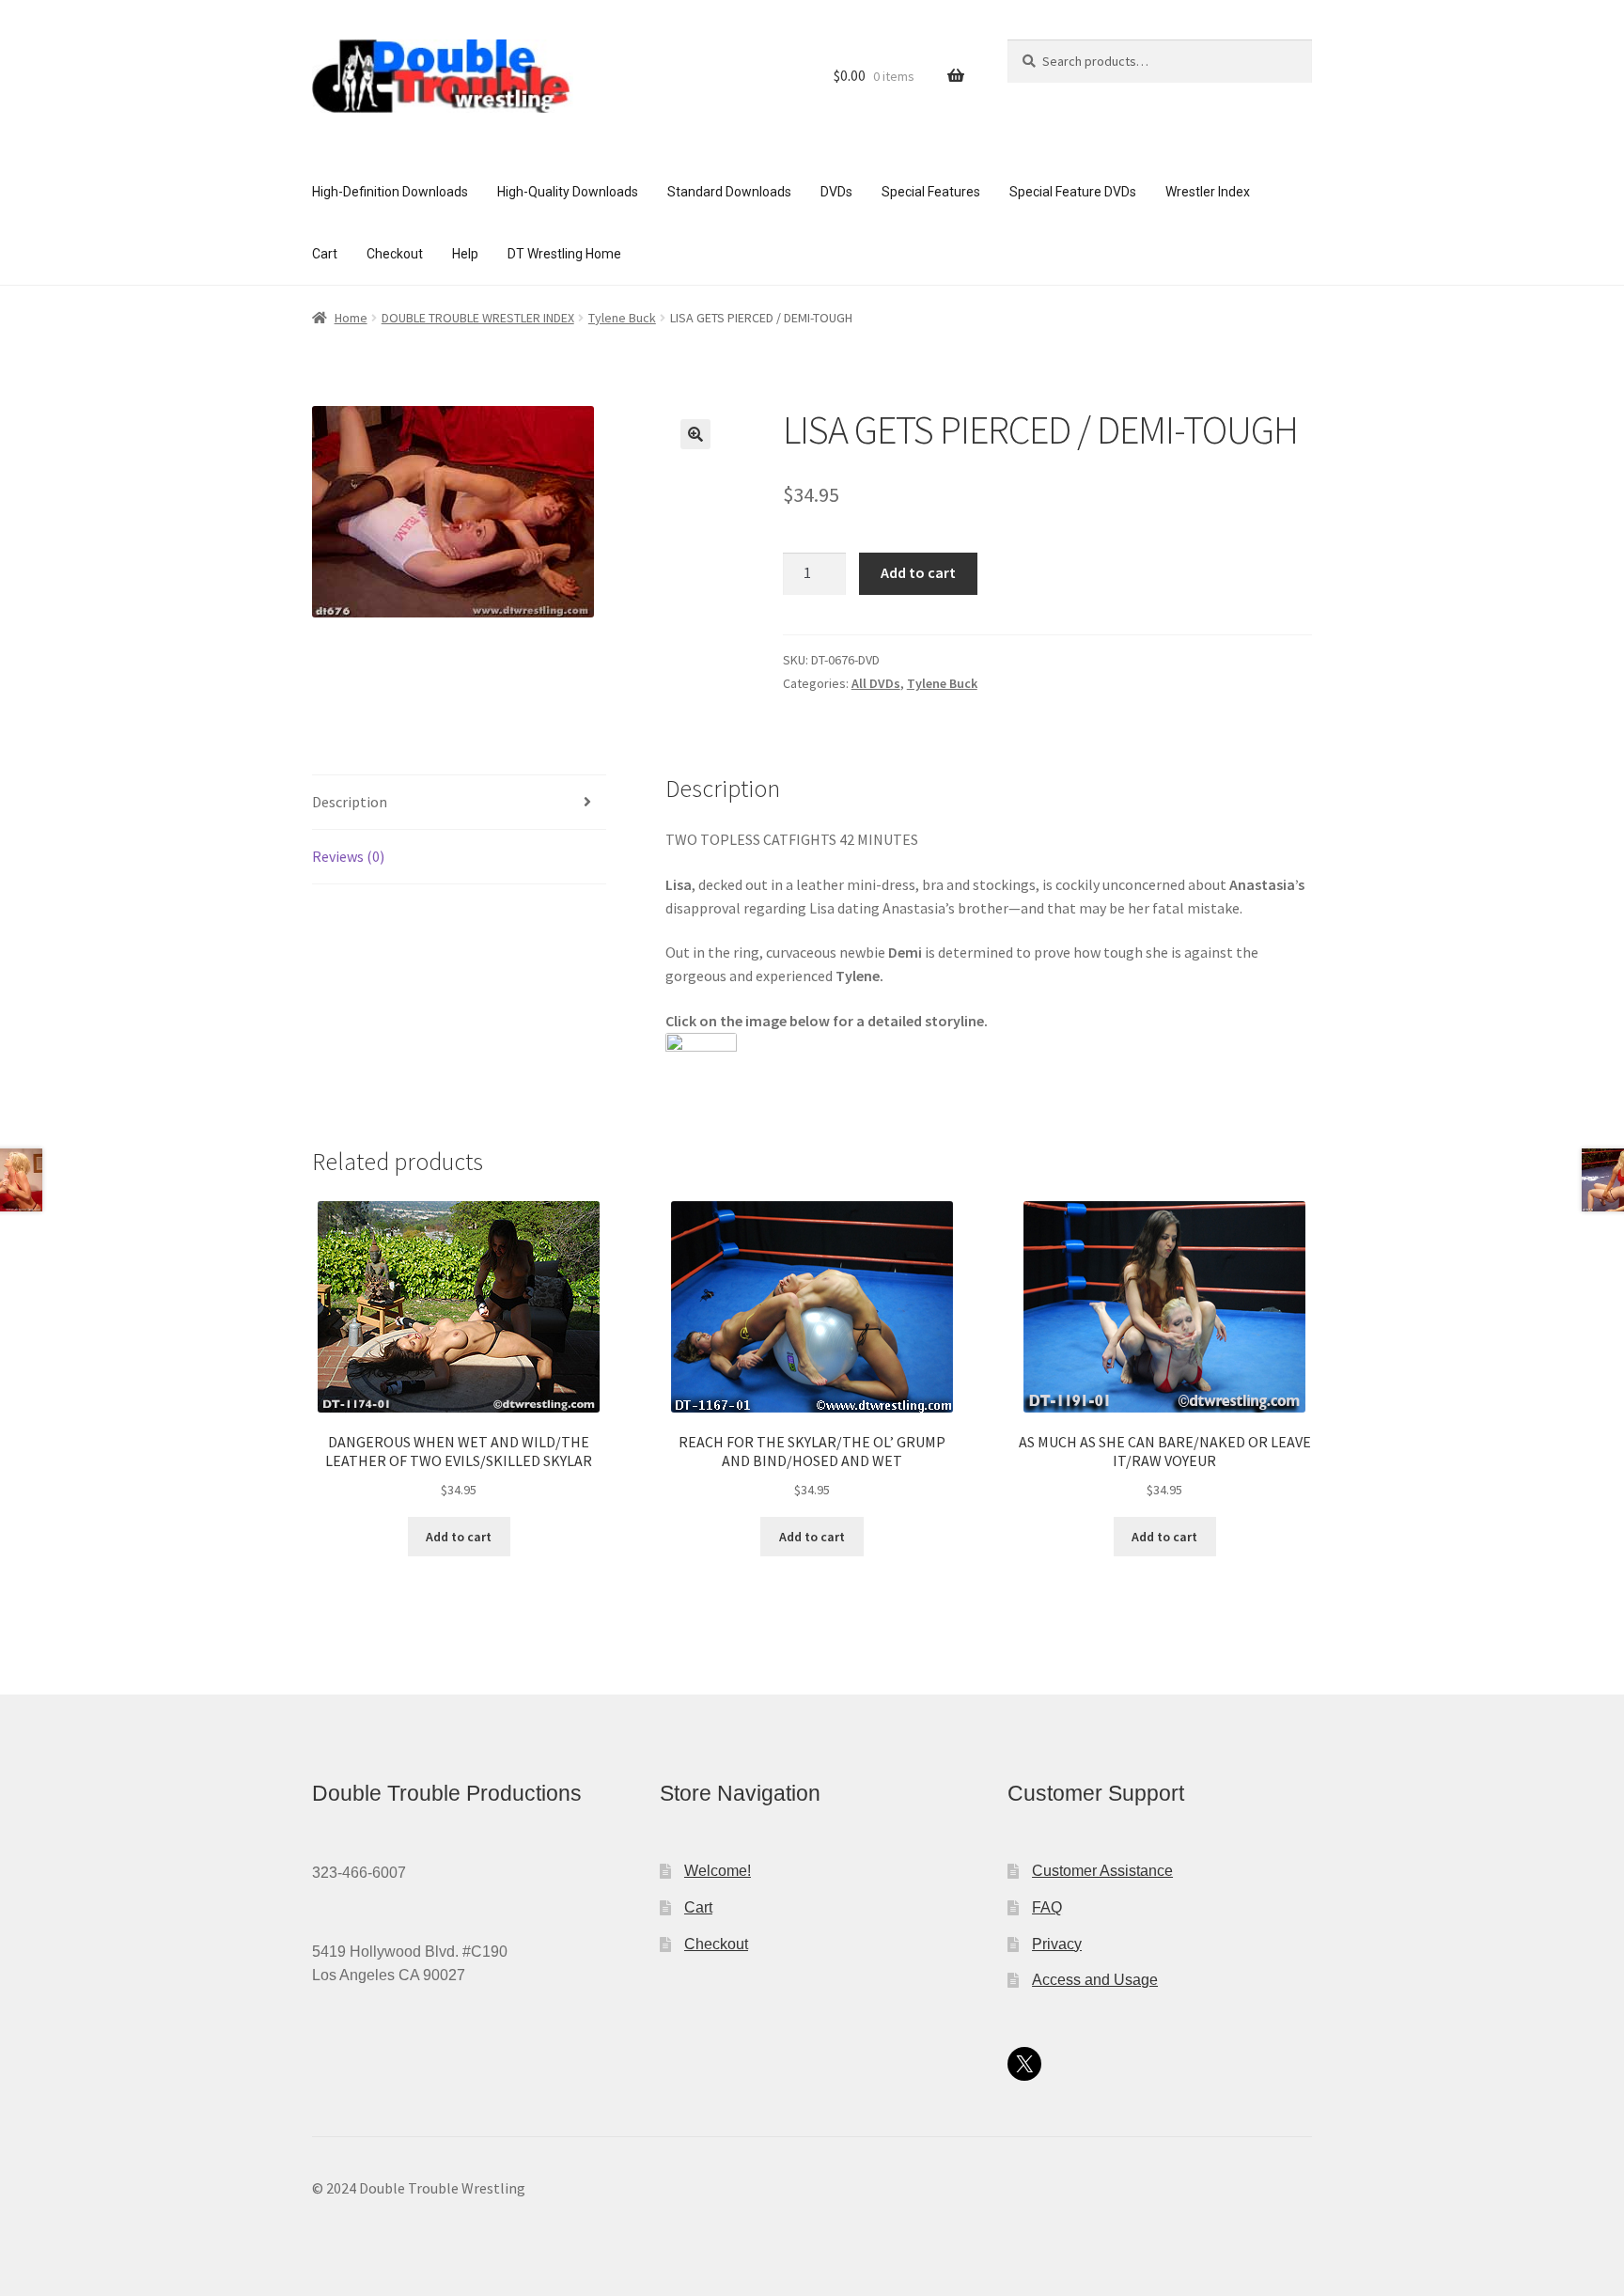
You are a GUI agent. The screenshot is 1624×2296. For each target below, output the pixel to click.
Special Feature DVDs (1073, 192)
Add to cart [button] (459, 1537)
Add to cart (918, 572)
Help (465, 254)
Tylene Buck (622, 318)
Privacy (1057, 1944)
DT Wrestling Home (564, 254)
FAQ (1047, 1907)
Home (351, 318)
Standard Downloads (729, 192)
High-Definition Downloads (390, 192)
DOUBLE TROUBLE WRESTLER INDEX (478, 318)
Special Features (931, 192)
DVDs (836, 192)
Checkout (395, 254)
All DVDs (876, 683)
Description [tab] (350, 802)
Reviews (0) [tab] (348, 856)
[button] (695, 434)
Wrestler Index (1208, 192)
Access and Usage (1095, 1980)
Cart (325, 254)
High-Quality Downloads (568, 192)
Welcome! (718, 1871)
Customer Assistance (1102, 1871)
